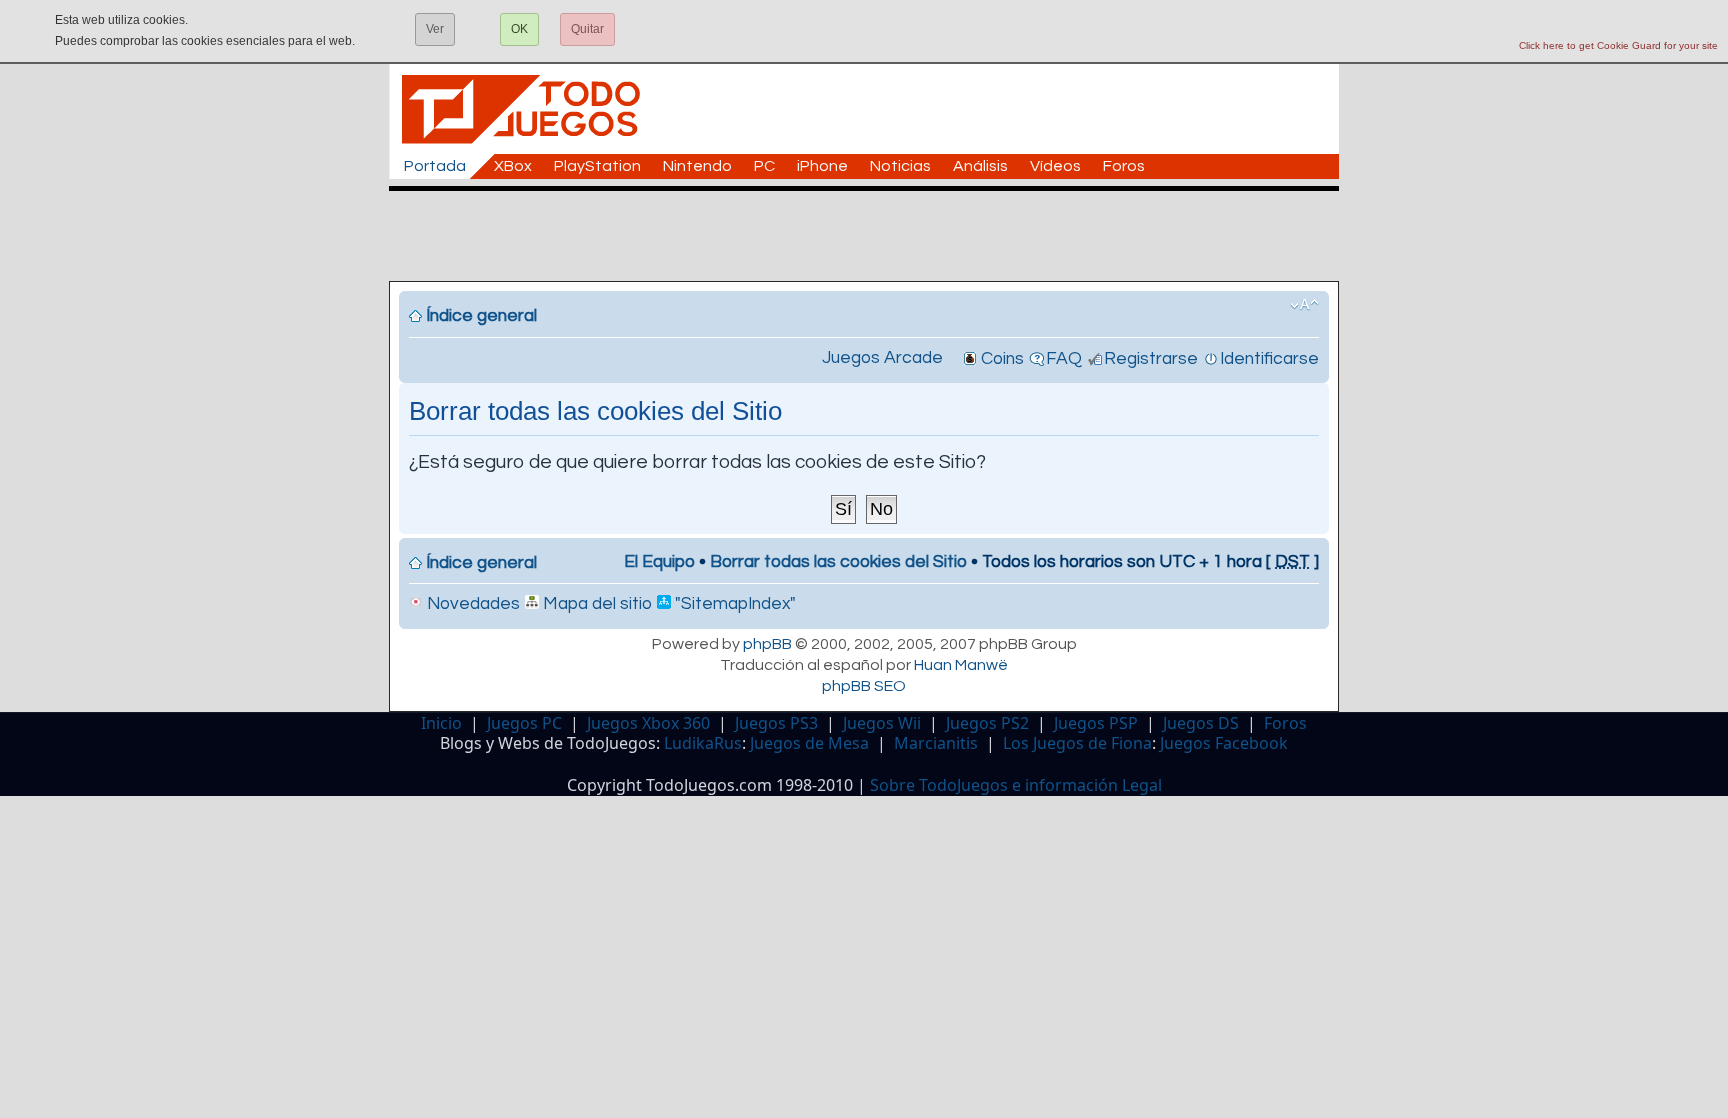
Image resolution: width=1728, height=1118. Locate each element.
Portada (435, 166)
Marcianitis (936, 743)
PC (764, 166)
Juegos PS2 (987, 723)
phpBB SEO (864, 686)
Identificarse (1269, 359)
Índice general (481, 316)
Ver (435, 29)
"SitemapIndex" (733, 604)
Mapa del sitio (595, 604)
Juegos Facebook (1224, 743)
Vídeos (1055, 166)
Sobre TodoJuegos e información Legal (1016, 785)
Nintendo (697, 166)
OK (519, 29)
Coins (1002, 359)
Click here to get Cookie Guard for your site (1618, 45)
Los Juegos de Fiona (1077, 743)
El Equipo (659, 562)
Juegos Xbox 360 (648, 723)
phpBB (767, 644)
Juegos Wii (882, 723)
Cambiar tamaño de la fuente (1304, 305)
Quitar (587, 29)
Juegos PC (524, 723)
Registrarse (1151, 359)
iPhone (822, 166)
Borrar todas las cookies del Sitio (838, 562)
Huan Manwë (961, 665)
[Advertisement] (874, 236)
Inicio (441, 723)
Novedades (471, 604)
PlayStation (597, 166)
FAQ (1064, 359)
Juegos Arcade (882, 358)
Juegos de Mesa (809, 743)
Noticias (900, 166)
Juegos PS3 (776, 723)
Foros (1124, 166)
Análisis (980, 166)
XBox (513, 166)
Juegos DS (1201, 723)
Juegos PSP (1096, 723)
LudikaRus (703, 743)
